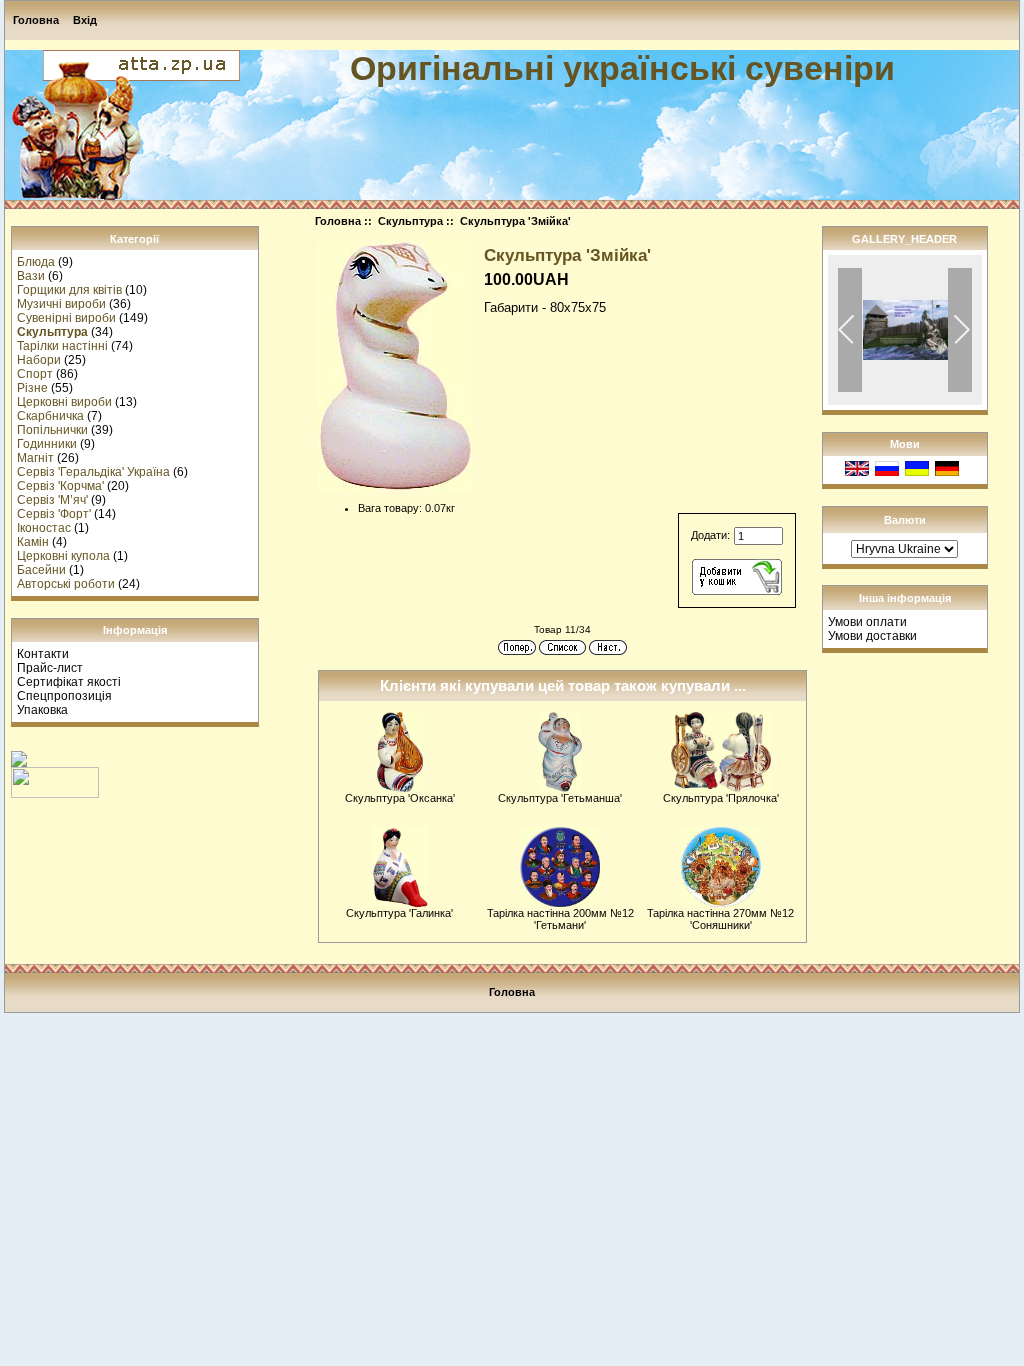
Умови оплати (867, 622)
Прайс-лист (50, 668)
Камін (33, 542)
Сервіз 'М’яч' (52, 500)
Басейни (41, 570)
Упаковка (42, 710)
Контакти (43, 654)
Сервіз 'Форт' (54, 514)
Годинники (47, 444)
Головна (36, 20)
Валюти (905, 520)
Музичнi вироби (61, 304)
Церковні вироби (64, 402)
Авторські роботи (66, 584)
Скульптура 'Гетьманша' (560, 798)
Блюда (36, 262)
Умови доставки (872, 636)
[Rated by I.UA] (55, 794)
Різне (32, 388)
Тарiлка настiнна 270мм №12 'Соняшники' (720, 919)
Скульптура (410, 221)
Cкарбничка (50, 416)
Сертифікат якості (69, 682)
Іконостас (44, 528)
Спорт (35, 374)
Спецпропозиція (64, 696)
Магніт (35, 458)
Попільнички (52, 430)
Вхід (85, 20)
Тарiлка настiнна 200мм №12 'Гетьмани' (560, 919)
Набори (39, 360)
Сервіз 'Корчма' (60, 486)
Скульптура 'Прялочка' (721, 798)
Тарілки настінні (62, 346)
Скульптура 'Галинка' (399, 913)
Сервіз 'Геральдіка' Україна (93, 472)
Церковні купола (63, 556)
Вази (31, 276)
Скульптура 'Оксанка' (400, 798)
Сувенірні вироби (66, 318)
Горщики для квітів (69, 290)
